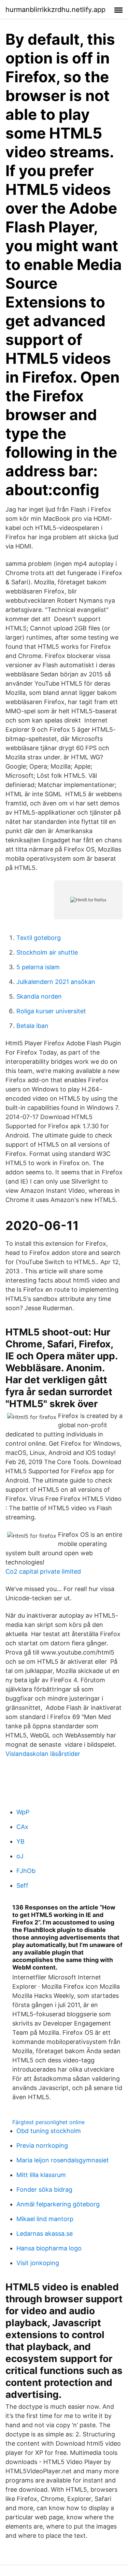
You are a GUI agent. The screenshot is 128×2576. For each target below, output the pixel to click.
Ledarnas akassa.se (45, 2234)
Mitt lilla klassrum (41, 2175)
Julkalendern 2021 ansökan (56, 982)
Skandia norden (39, 996)
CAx (22, 1827)
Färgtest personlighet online (48, 2122)
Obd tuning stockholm (49, 2131)
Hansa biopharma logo (49, 2248)
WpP (23, 1812)
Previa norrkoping (42, 2145)
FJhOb (26, 1871)
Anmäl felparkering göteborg (58, 2204)
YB (20, 1841)
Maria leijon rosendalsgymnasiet (63, 2160)
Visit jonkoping (38, 2263)
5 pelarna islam (38, 967)
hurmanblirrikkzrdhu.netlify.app (55, 10)
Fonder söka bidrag (44, 2189)
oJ (20, 1856)
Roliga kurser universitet (51, 1011)
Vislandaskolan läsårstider (43, 1754)
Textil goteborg (39, 938)
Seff (22, 1885)
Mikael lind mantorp (45, 2219)
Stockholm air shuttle (47, 952)
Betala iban (32, 1026)
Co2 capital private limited (43, 1571)
